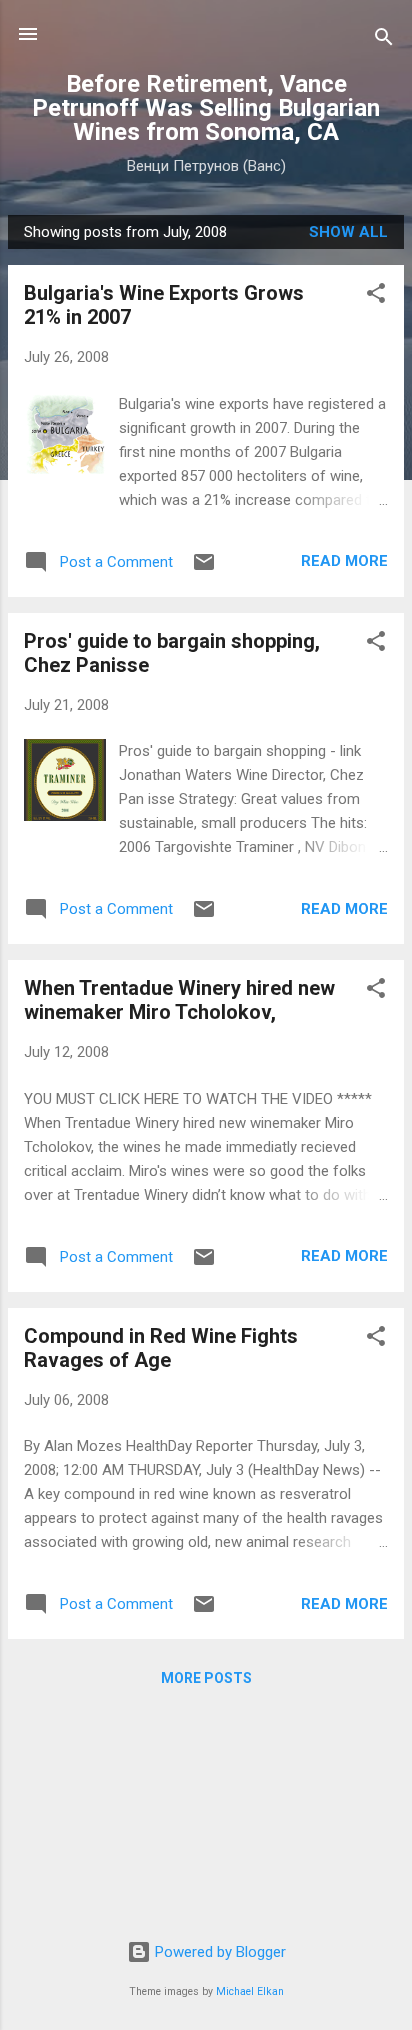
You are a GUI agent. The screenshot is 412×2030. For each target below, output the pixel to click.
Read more (344, 561)
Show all (348, 232)
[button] (376, 296)
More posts (206, 1678)
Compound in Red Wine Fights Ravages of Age (161, 1348)
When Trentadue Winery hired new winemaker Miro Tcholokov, (179, 1000)
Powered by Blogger (218, 1952)
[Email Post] (204, 569)
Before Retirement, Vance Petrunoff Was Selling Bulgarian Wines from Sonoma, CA (206, 108)
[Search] (384, 40)
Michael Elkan (250, 1991)
